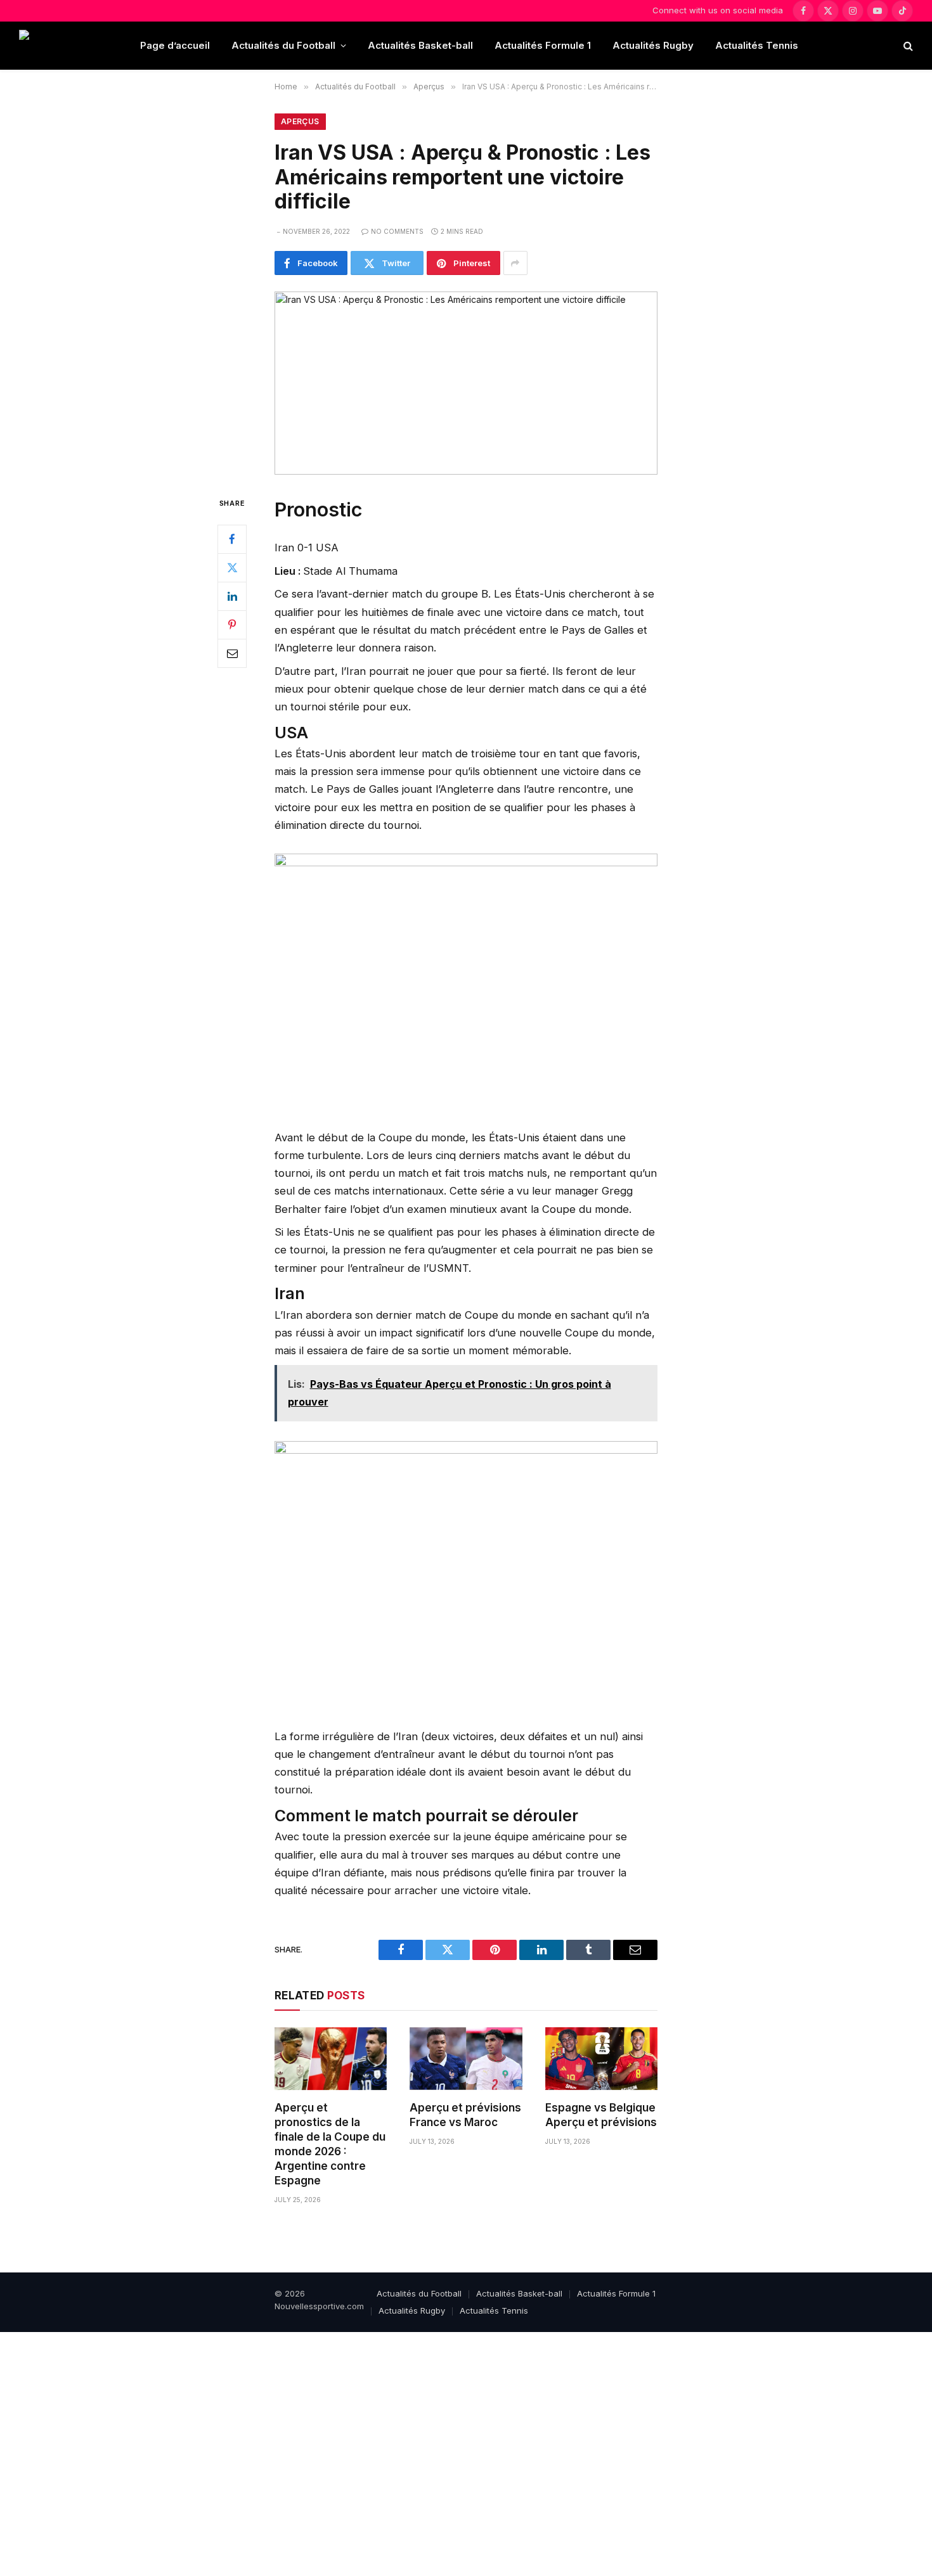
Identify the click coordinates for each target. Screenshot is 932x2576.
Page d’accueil (175, 45)
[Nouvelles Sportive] (69, 46)
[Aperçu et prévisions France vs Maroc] (466, 2059)
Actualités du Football (283, 45)
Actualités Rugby (653, 45)
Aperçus (300, 121)
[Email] (232, 653)
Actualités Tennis (757, 45)
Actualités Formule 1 (543, 45)
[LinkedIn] (232, 596)
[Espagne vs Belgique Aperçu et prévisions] (601, 2059)
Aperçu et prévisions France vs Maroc (465, 2115)
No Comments (397, 231)
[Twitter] (232, 568)
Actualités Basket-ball (420, 45)
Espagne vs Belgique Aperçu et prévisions (601, 2115)
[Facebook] (232, 539)
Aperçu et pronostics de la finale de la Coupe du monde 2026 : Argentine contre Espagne (330, 2144)
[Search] (907, 46)
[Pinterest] (232, 625)
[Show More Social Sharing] (515, 263)
